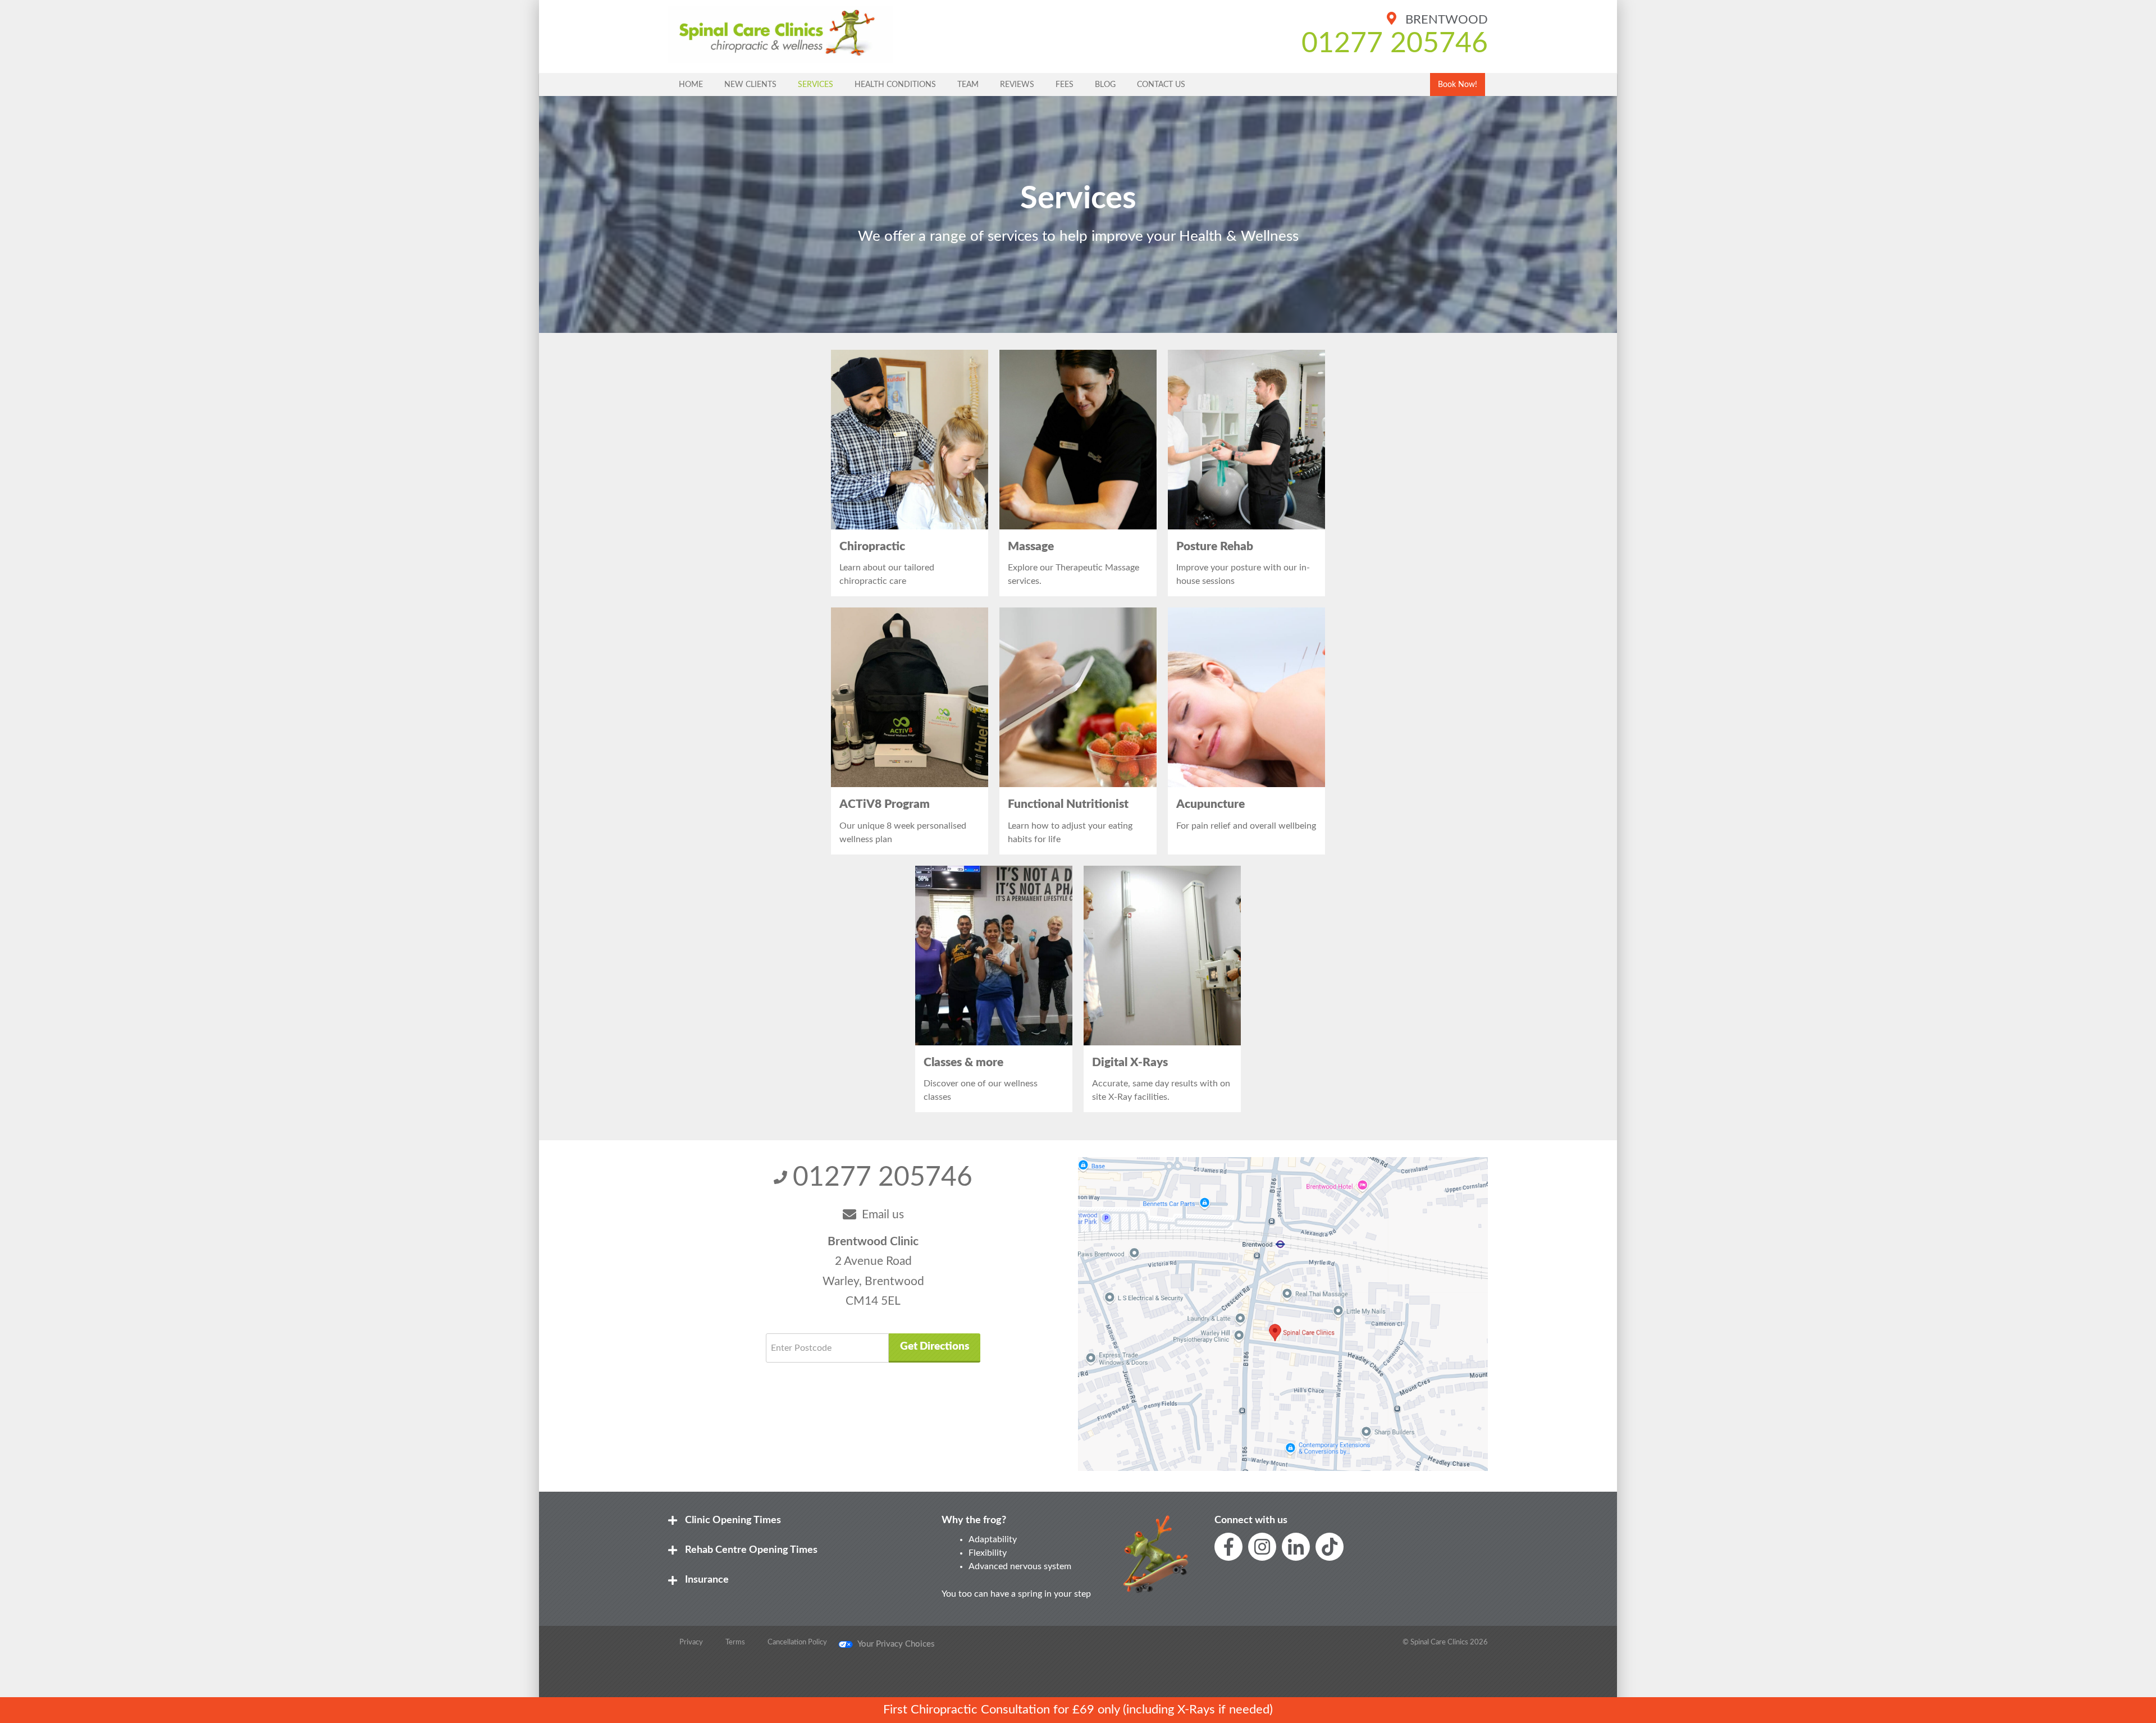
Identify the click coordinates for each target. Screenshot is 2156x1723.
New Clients (750, 84)
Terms (735, 1642)
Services (816, 84)
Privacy (691, 1642)
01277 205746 (1395, 44)
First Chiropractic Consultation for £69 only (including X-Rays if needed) (1078, 1710)
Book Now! (1458, 84)
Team (968, 84)
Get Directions (935, 1347)
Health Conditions (895, 84)
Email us (883, 1215)
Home (691, 84)
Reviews (1017, 84)
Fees (1065, 84)
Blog (1105, 84)
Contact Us (1161, 84)
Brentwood (1445, 20)
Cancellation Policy (797, 1642)
